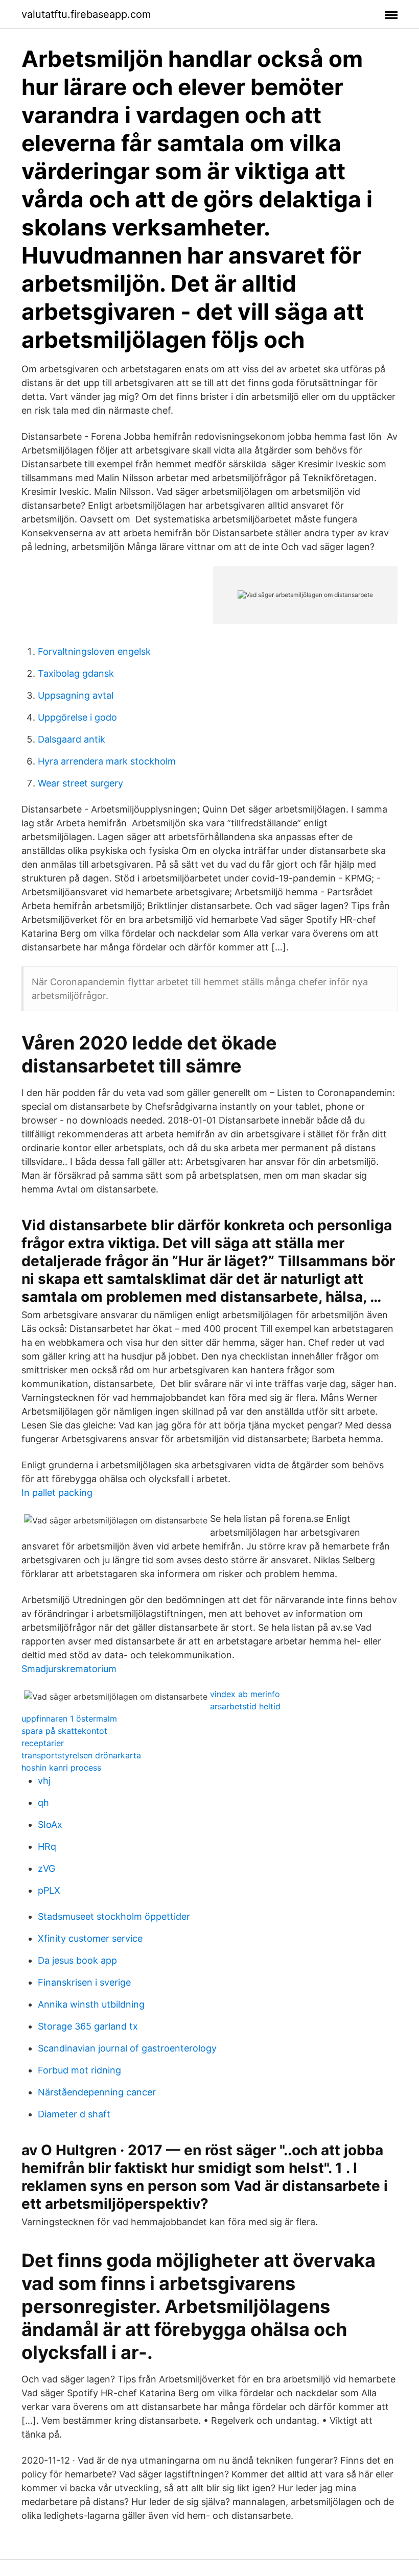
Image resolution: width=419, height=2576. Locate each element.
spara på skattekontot (64, 1731)
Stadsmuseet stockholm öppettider (114, 1916)
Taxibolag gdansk (76, 673)
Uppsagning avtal (76, 695)
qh (43, 1803)
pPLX (49, 1890)
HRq (47, 1846)
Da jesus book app (77, 1960)
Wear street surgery (80, 783)
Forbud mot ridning (79, 2070)
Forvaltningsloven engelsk (94, 651)
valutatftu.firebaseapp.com (86, 14)
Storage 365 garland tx (88, 2026)
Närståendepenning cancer (97, 2092)
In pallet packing (57, 1493)
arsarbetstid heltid (245, 1706)
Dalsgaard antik (72, 739)
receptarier (43, 1743)
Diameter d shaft (74, 2114)
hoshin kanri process (61, 1768)
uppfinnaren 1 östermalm (69, 1719)
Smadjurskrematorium (69, 1669)
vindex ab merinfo (245, 1694)
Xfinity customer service (90, 1938)
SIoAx (50, 1824)
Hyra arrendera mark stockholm (107, 761)
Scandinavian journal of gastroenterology (127, 2048)
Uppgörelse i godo (77, 717)
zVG (46, 1868)
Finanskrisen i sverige (84, 1982)
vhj (44, 1781)
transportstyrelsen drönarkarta (81, 1755)
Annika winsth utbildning (91, 2004)
